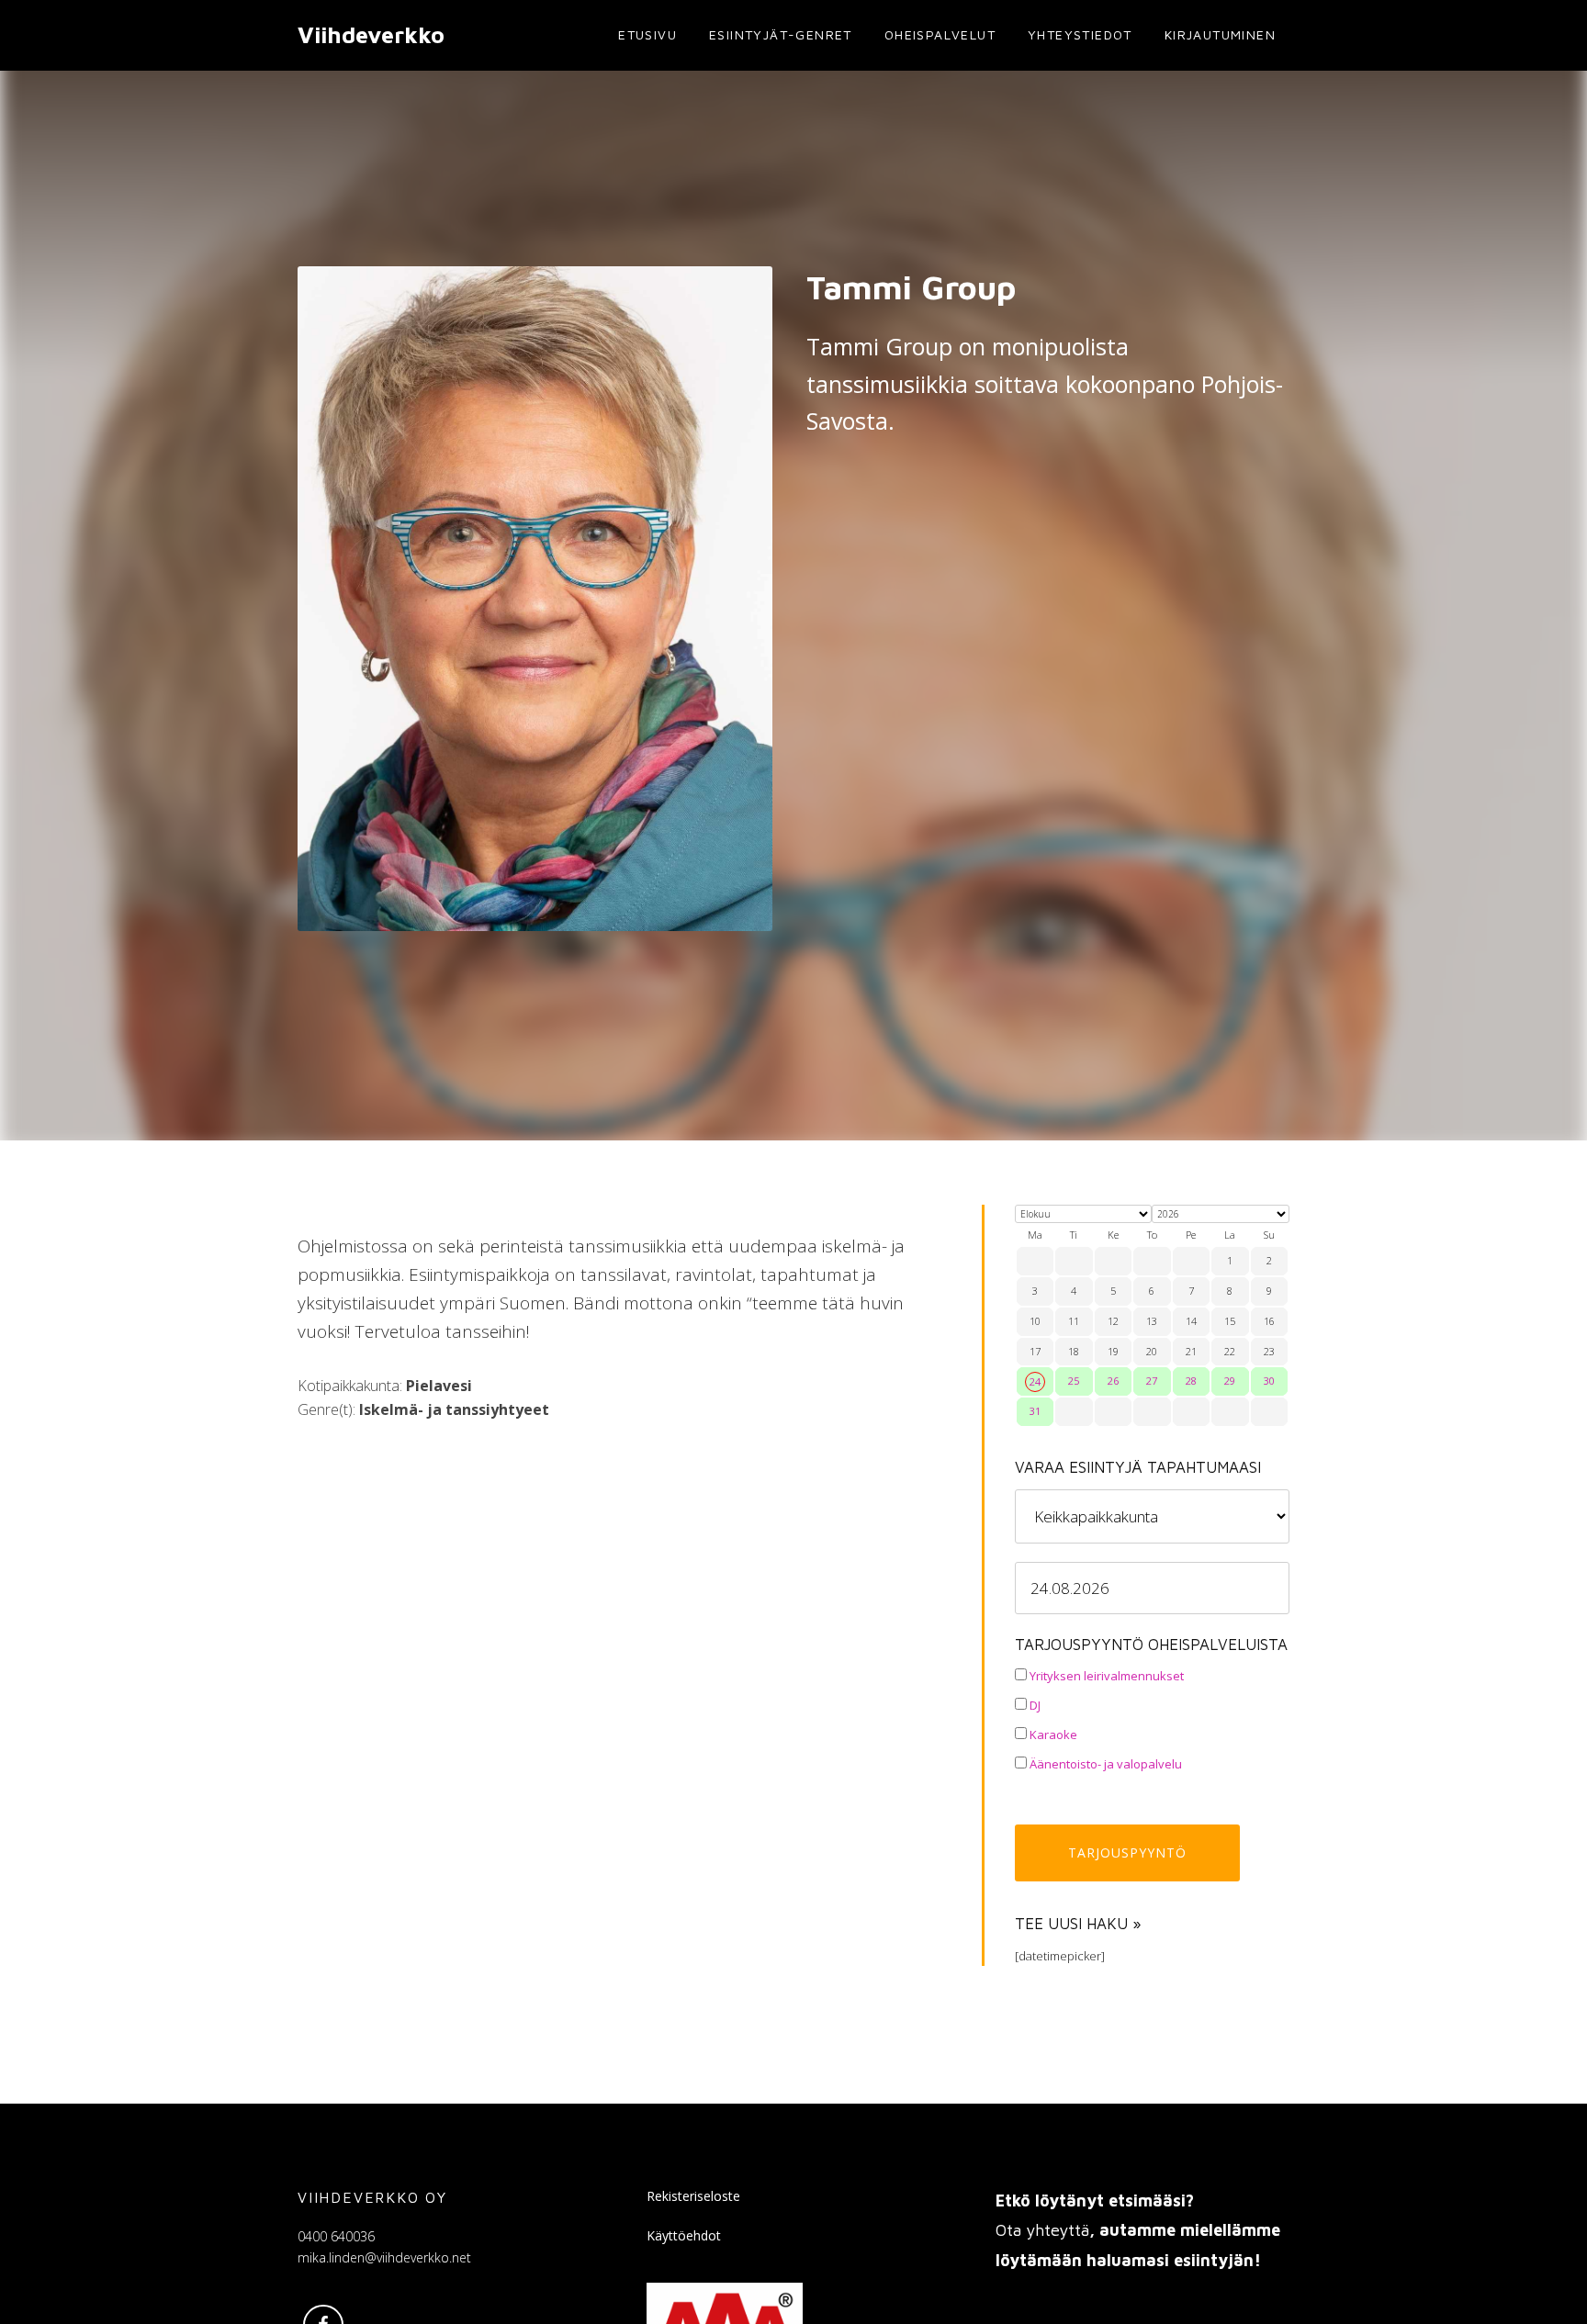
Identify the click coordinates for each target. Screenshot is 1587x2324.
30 (1269, 1381)
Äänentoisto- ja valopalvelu (1104, 1764)
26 (1113, 1381)
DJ (1034, 1705)
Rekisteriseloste (693, 2196)
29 (1230, 1381)
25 (1074, 1381)
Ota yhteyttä (1042, 2230)
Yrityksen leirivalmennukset (1105, 1676)
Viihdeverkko (371, 34)
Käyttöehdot (684, 2235)
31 (1035, 1411)
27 (1152, 1381)
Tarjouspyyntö (1127, 1852)
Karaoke (1052, 1735)
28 (1191, 1381)
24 (1035, 1381)
